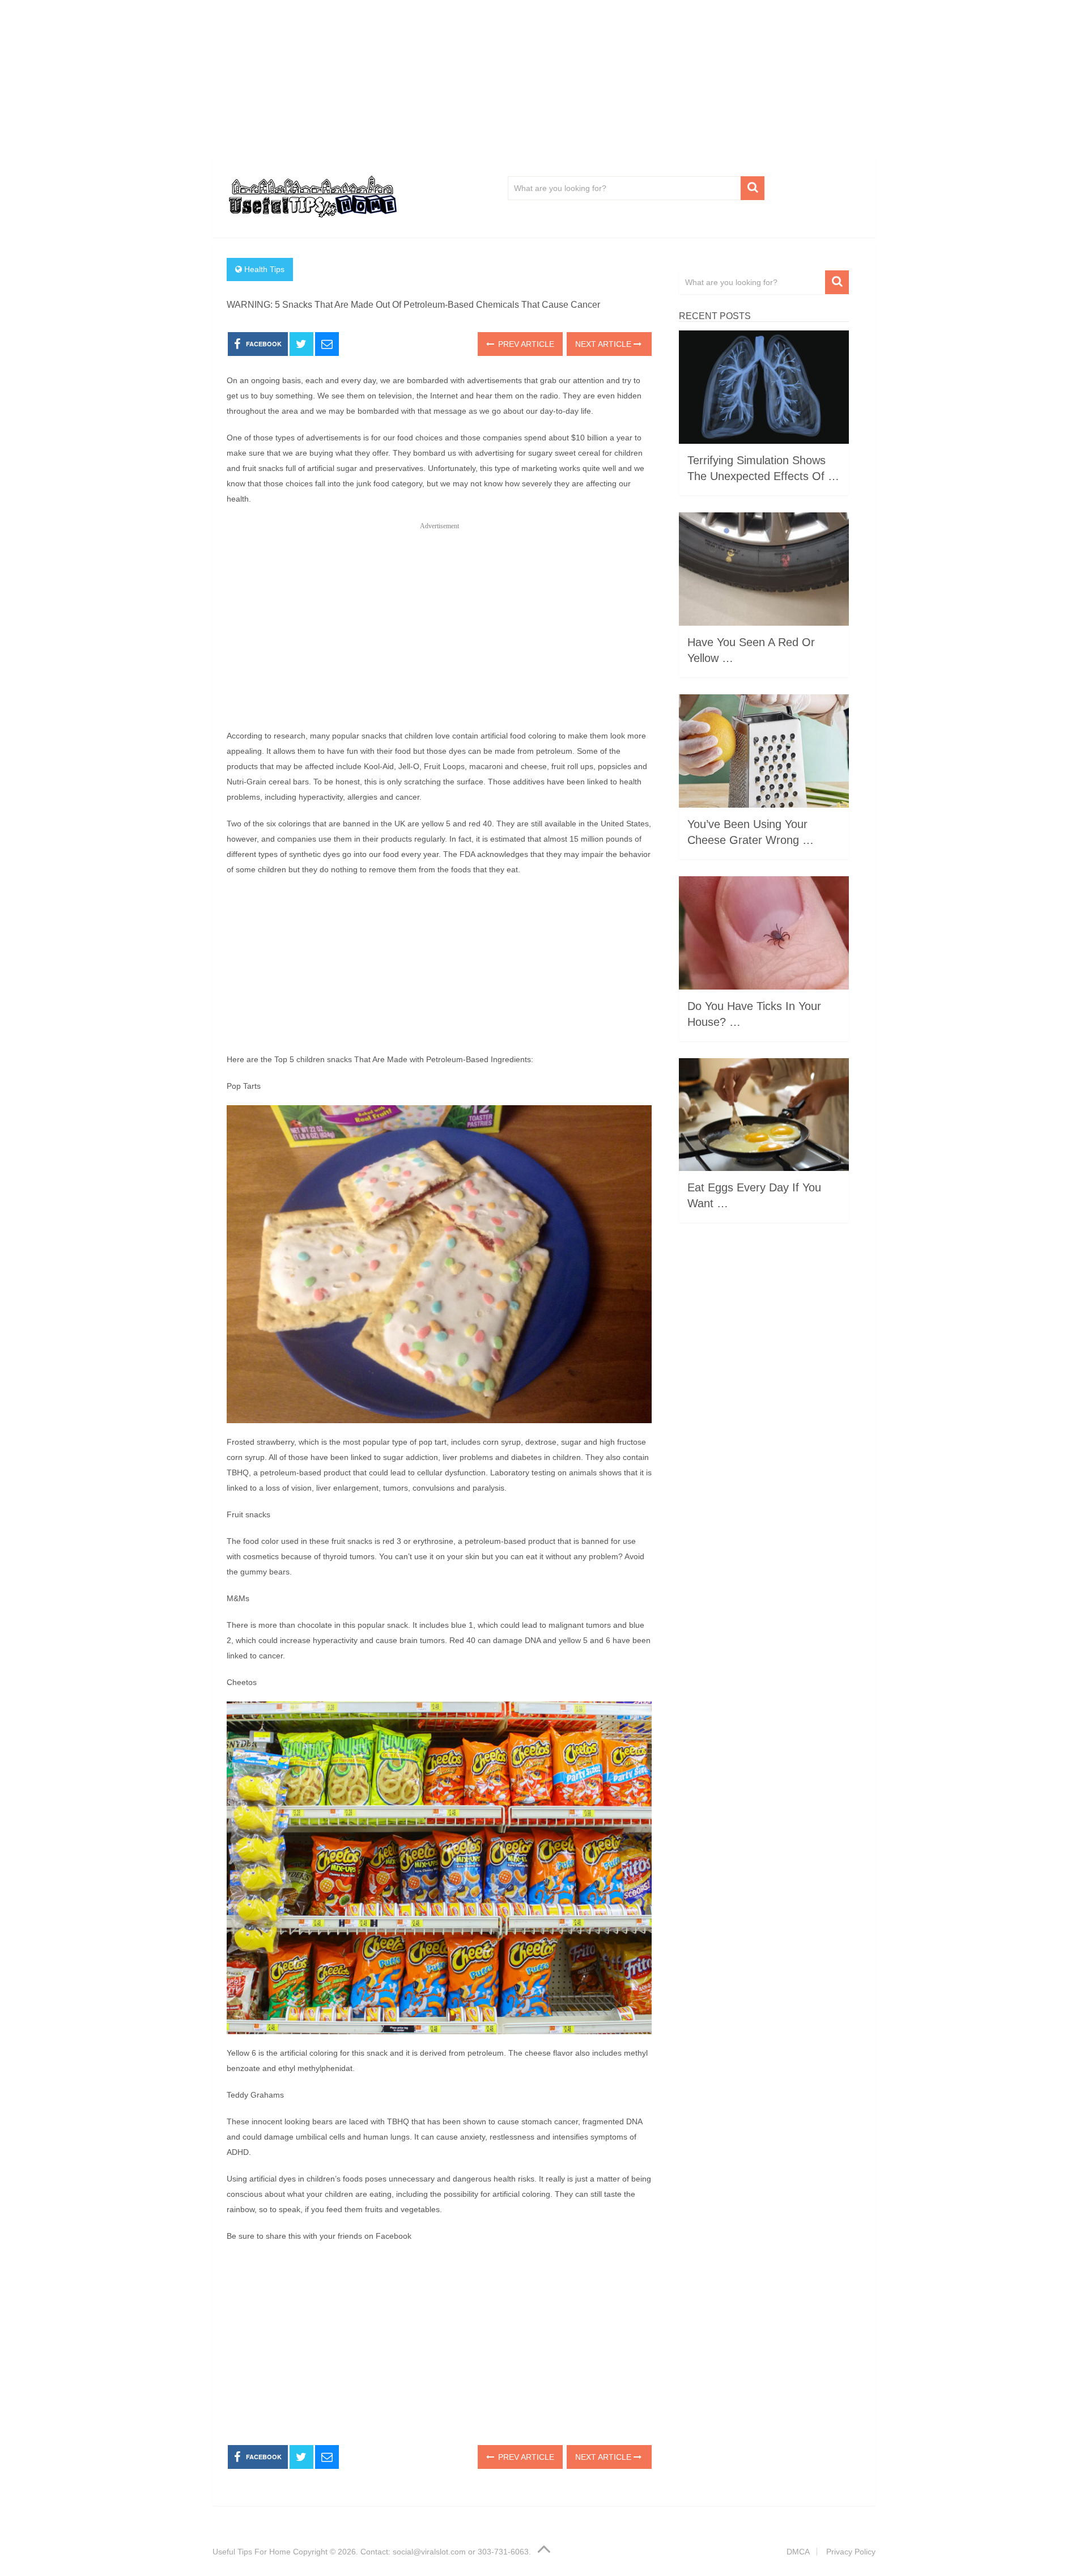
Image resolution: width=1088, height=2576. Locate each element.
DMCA (798, 2552)
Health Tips (264, 269)
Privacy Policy (851, 2552)
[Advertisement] (544, 79)
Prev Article (525, 344)
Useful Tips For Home (252, 2552)
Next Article (604, 344)
